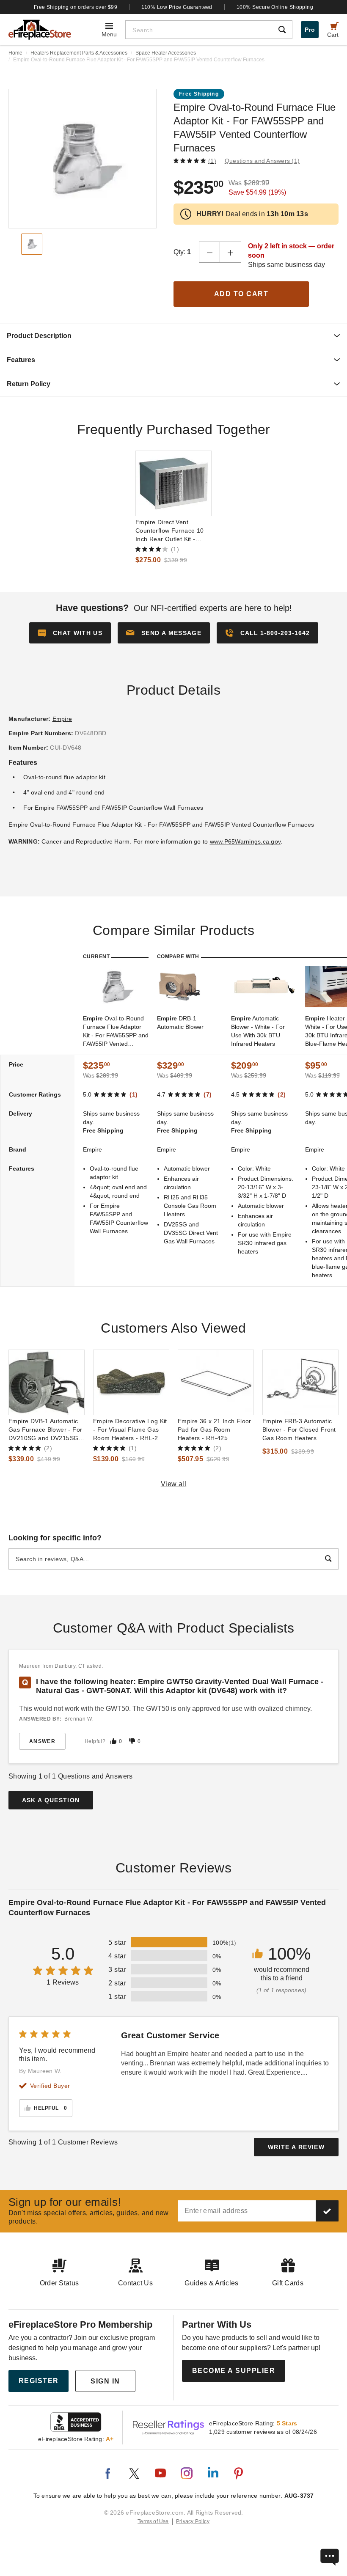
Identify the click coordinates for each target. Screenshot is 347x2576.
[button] (164, 633)
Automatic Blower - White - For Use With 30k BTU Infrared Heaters (258, 1031)
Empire (62, 719)
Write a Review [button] (296, 2147)
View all (174, 1484)
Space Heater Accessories (166, 53)
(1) (212, 161)
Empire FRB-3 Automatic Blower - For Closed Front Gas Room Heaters (299, 1430)
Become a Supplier (234, 2371)
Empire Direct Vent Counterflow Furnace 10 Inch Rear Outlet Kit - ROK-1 (170, 531)
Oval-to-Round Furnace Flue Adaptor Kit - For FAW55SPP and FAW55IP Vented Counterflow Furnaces (116, 1031)
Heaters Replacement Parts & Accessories (79, 53)
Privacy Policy (193, 2521)
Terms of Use (153, 2521)
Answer (42, 1741)
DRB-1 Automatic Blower (180, 1023)
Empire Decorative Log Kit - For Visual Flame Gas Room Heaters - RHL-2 (130, 1430)
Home (15, 53)
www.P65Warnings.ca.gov (245, 841)
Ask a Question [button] (51, 1800)
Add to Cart (241, 294)
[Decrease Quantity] (209, 252)
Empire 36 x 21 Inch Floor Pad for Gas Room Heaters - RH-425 (215, 1430)
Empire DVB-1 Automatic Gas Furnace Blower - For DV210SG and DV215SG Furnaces (45, 1430)
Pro (310, 30)
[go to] (173, 483)
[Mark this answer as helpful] (113, 1741)
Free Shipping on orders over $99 (76, 7)
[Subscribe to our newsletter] (327, 2211)
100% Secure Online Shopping (275, 7)
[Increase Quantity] (231, 252)
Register (39, 2381)
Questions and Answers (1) (262, 161)
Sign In (105, 2381)
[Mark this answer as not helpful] (132, 1741)
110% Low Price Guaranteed (177, 7)
